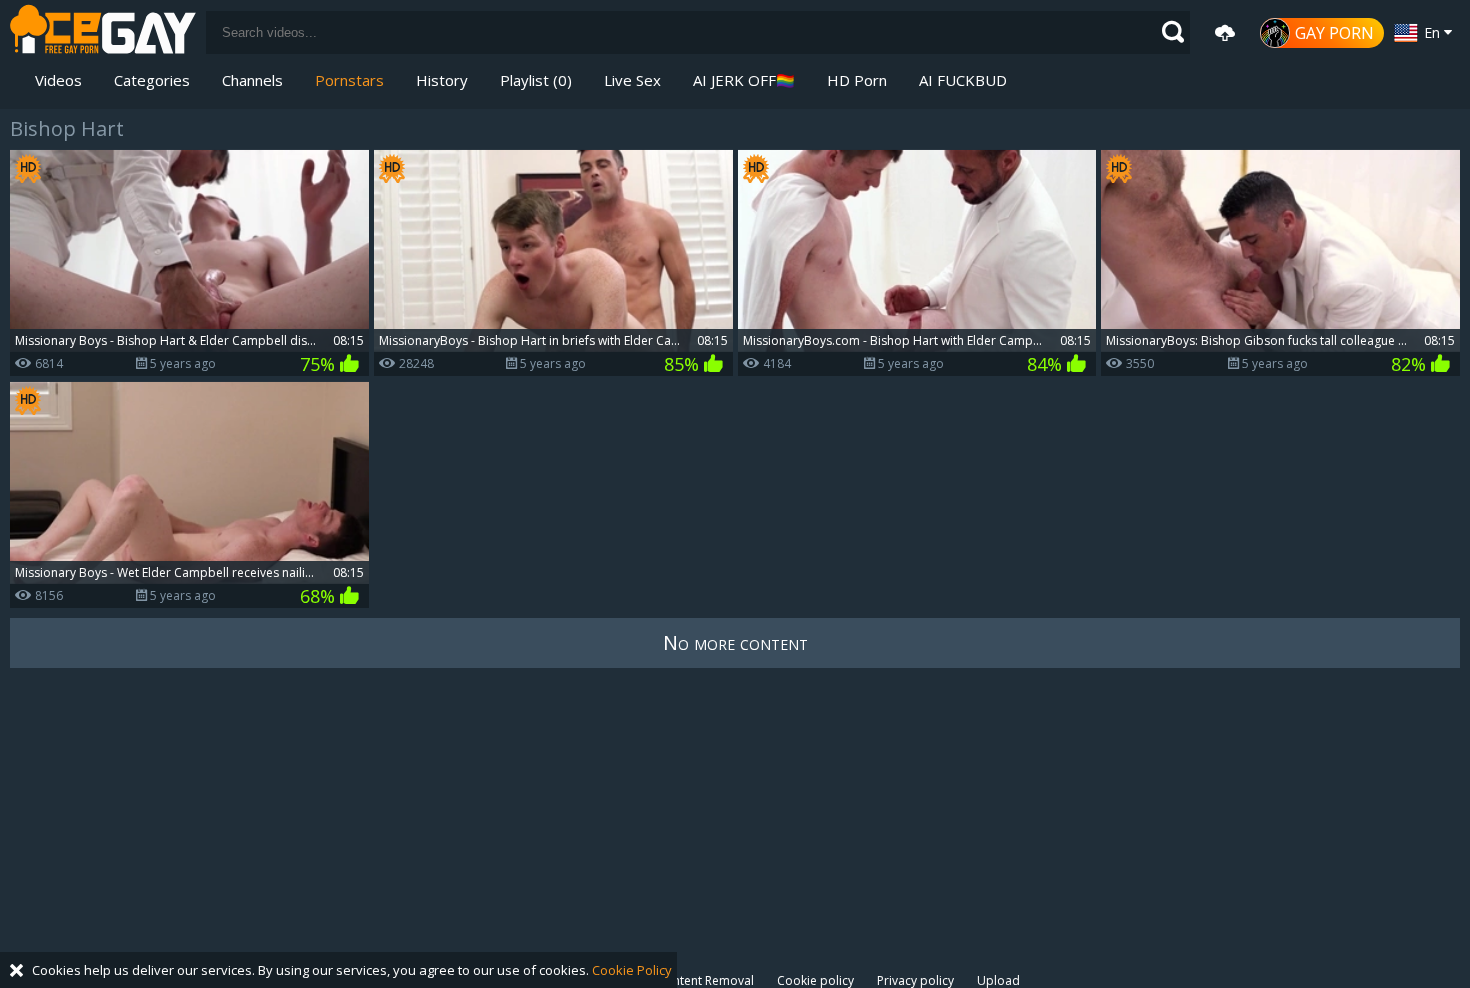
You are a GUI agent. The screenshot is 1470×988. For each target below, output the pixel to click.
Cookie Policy (632, 970)
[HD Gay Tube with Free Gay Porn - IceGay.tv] (103, 32)
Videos (58, 80)
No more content (735, 642)
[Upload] (1225, 33)
